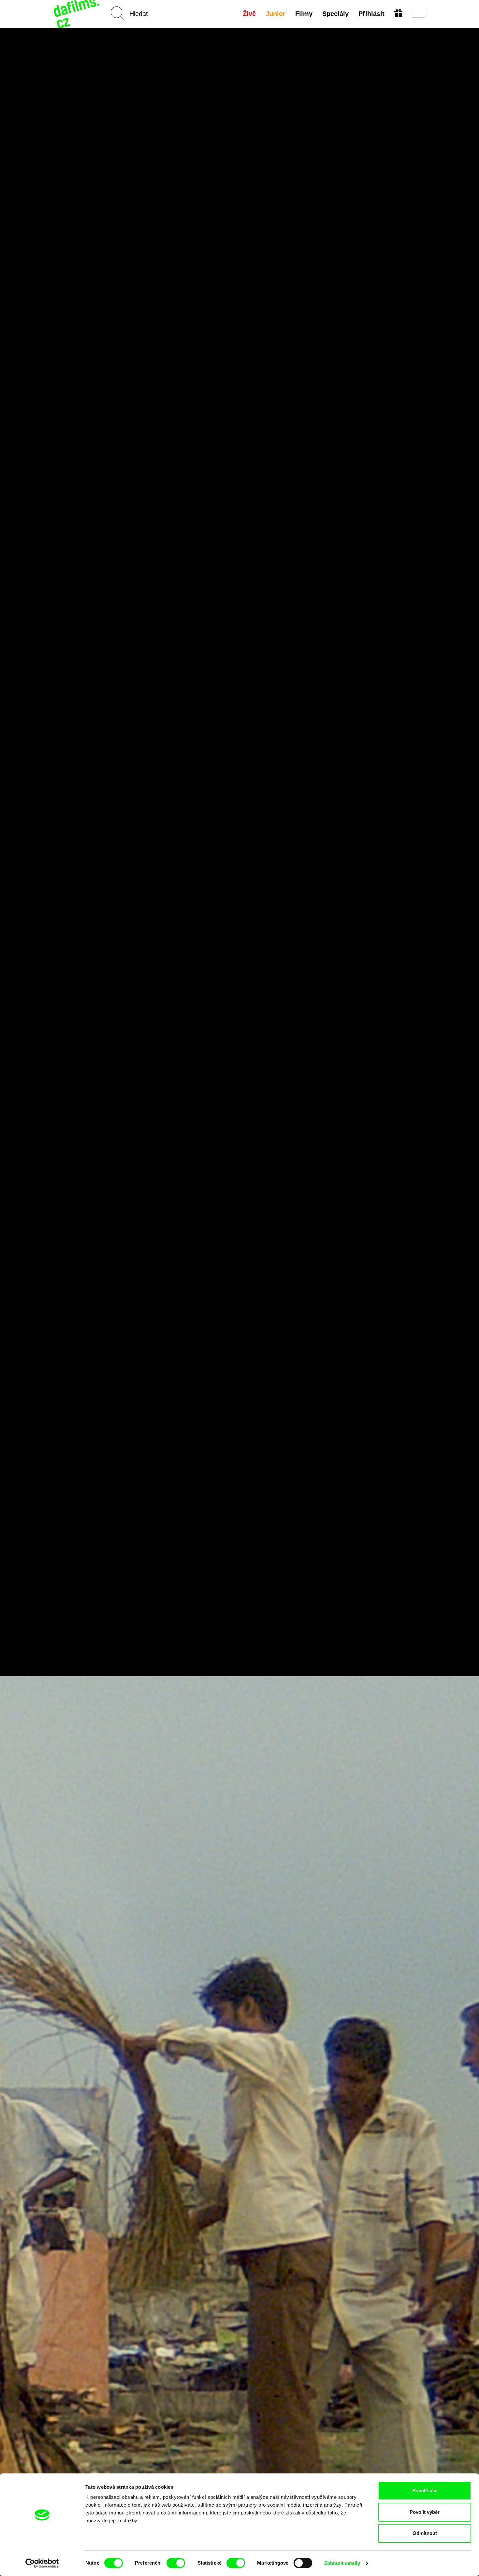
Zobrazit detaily (342, 2563)
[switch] (176, 2563)
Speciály (335, 14)
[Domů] (77, 14)
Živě (249, 14)
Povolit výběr (425, 2512)
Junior (276, 14)
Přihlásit (371, 14)
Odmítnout (425, 2533)
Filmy (304, 14)
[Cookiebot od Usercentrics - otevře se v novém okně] (42, 2563)
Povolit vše (425, 2491)
